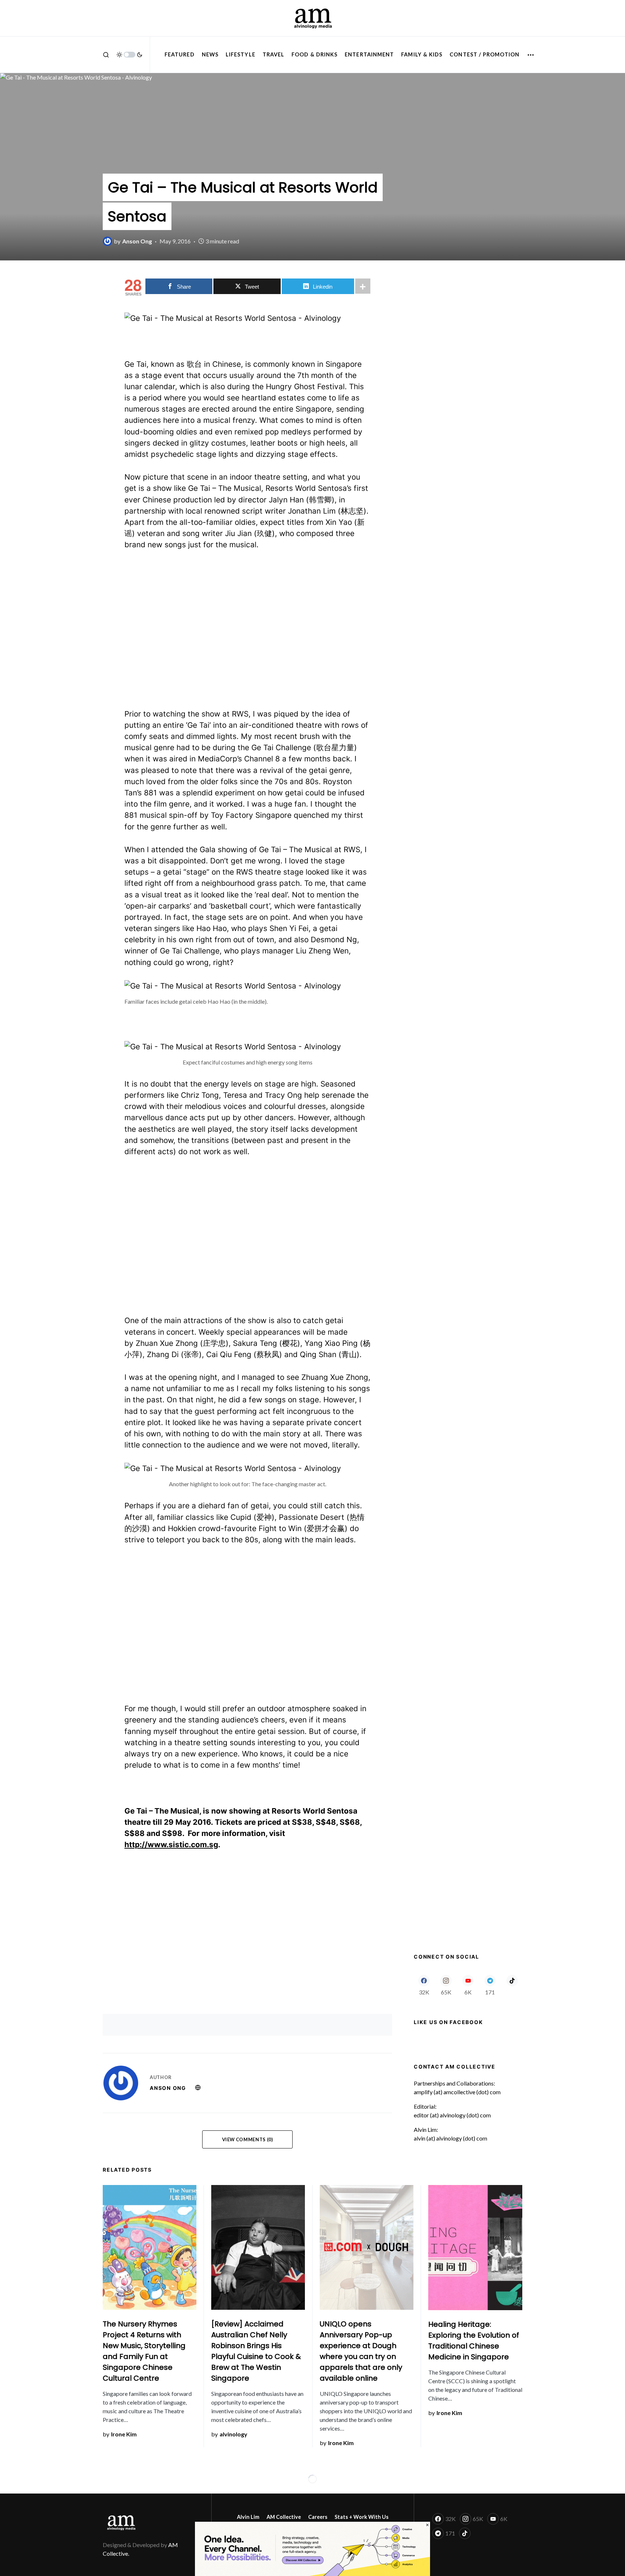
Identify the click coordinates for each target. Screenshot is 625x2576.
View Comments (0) (248, 2139)
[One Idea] (312, 2548)
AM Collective (284, 2517)
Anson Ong (168, 2088)
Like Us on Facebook (448, 2022)
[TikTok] (512, 1985)
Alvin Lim (248, 2517)
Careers (318, 2517)
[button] (106, 55)
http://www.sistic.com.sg (171, 1844)
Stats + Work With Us (362, 2517)
